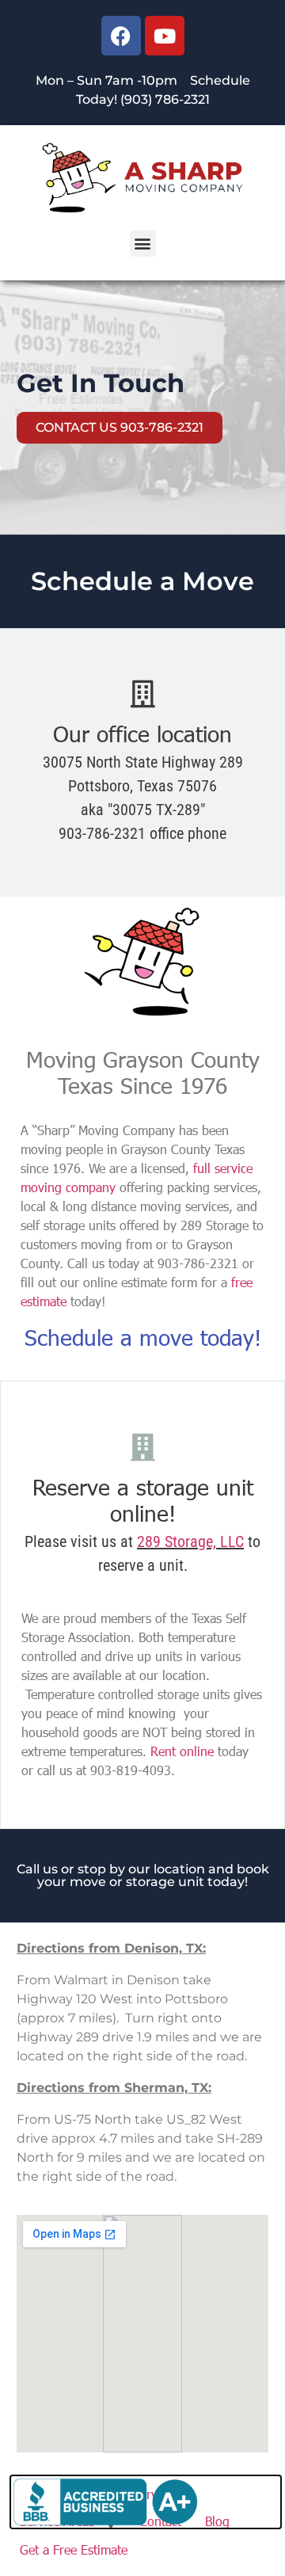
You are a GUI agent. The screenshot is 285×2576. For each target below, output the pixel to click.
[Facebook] (121, 36)
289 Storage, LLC (190, 1541)
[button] (143, 244)
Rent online (182, 1751)
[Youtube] (165, 36)
